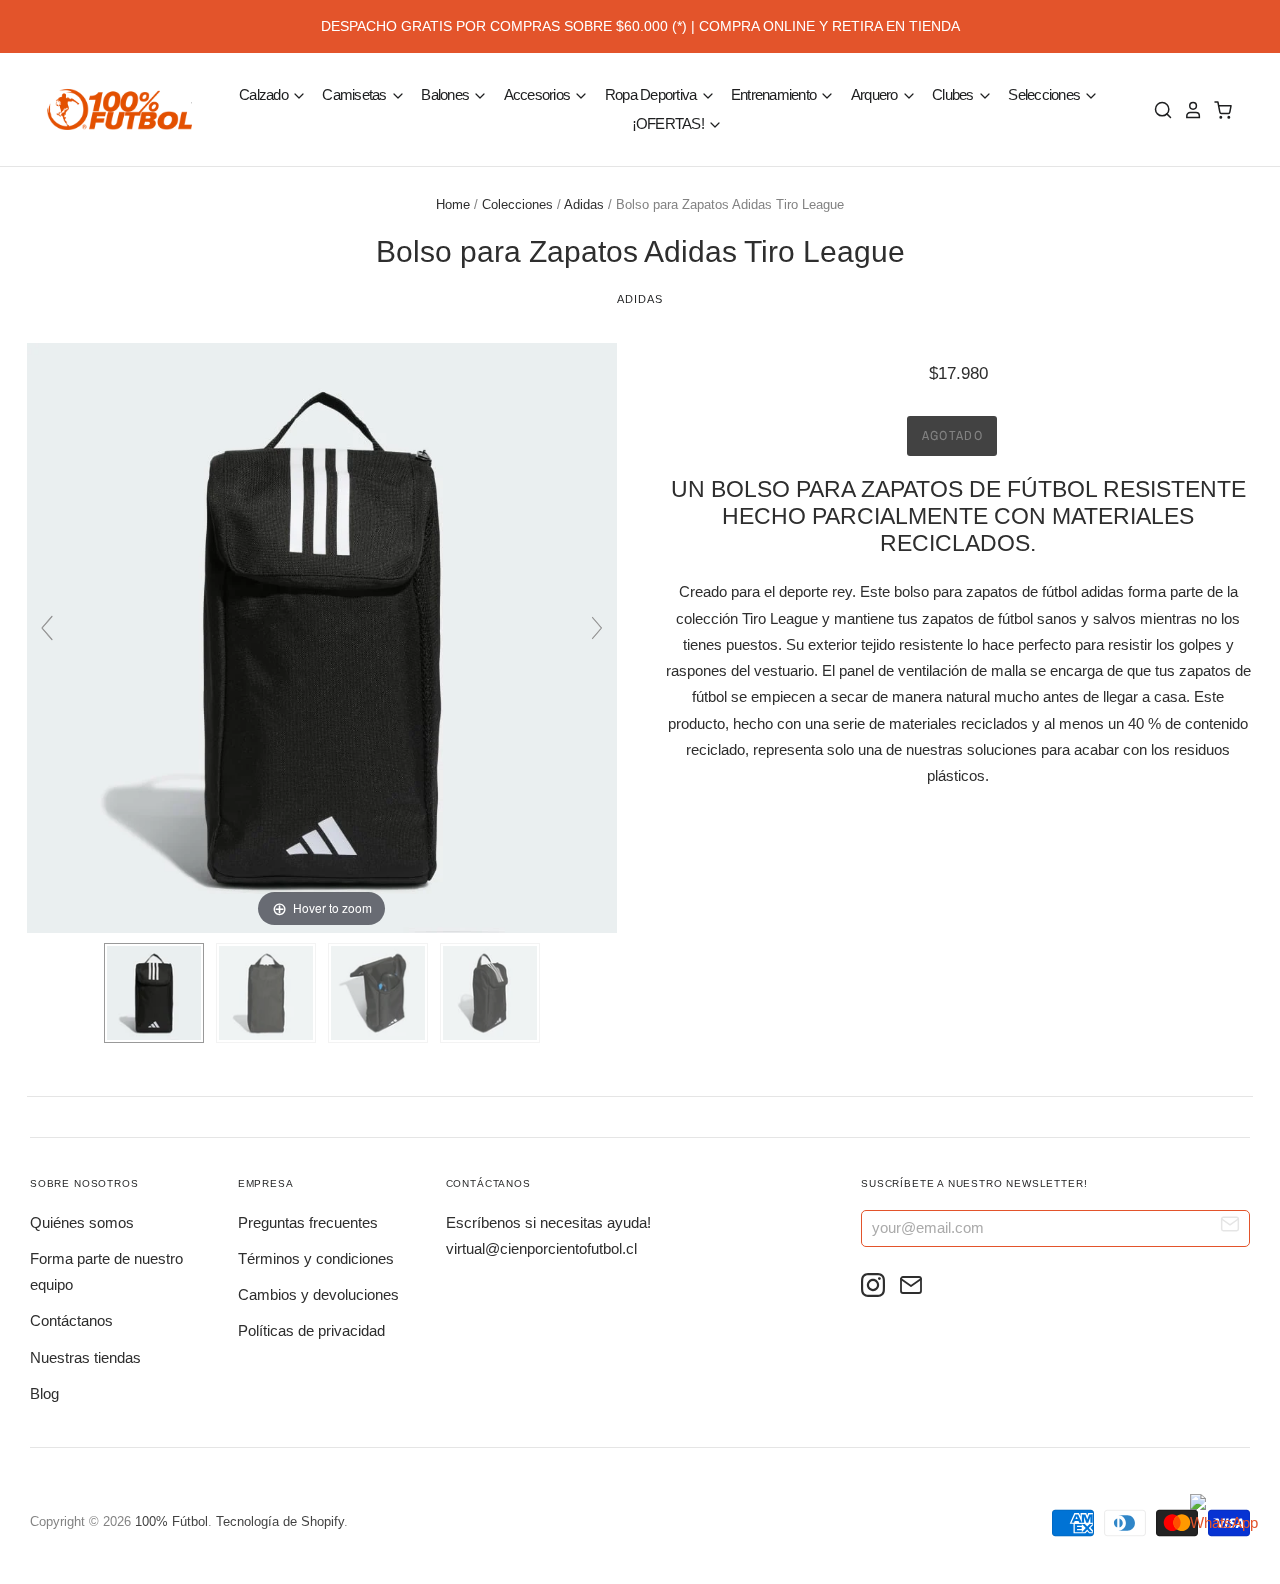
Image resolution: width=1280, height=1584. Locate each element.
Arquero (876, 94)
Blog (44, 1393)
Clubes (954, 94)
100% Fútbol (171, 1521)
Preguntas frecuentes (308, 1222)
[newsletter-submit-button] (1230, 1227)
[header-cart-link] (1218, 110)
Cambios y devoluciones (318, 1294)
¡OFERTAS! (670, 123)
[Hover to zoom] (322, 636)
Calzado (265, 94)
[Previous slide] (47, 628)
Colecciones (517, 204)
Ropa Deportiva (652, 94)
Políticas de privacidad (311, 1330)
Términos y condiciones (316, 1258)
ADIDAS (639, 299)
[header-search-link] (1158, 110)
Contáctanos (71, 1320)
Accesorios (539, 94)
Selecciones (1045, 94)
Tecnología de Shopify (280, 1521)
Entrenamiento (775, 94)
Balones (446, 94)
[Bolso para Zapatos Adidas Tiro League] (154, 993)
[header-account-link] (1188, 110)
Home (453, 204)
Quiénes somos (82, 1222)
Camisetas (356, 94)
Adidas (584, 204)
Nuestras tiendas (85, 1357)
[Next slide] (597, 628)
